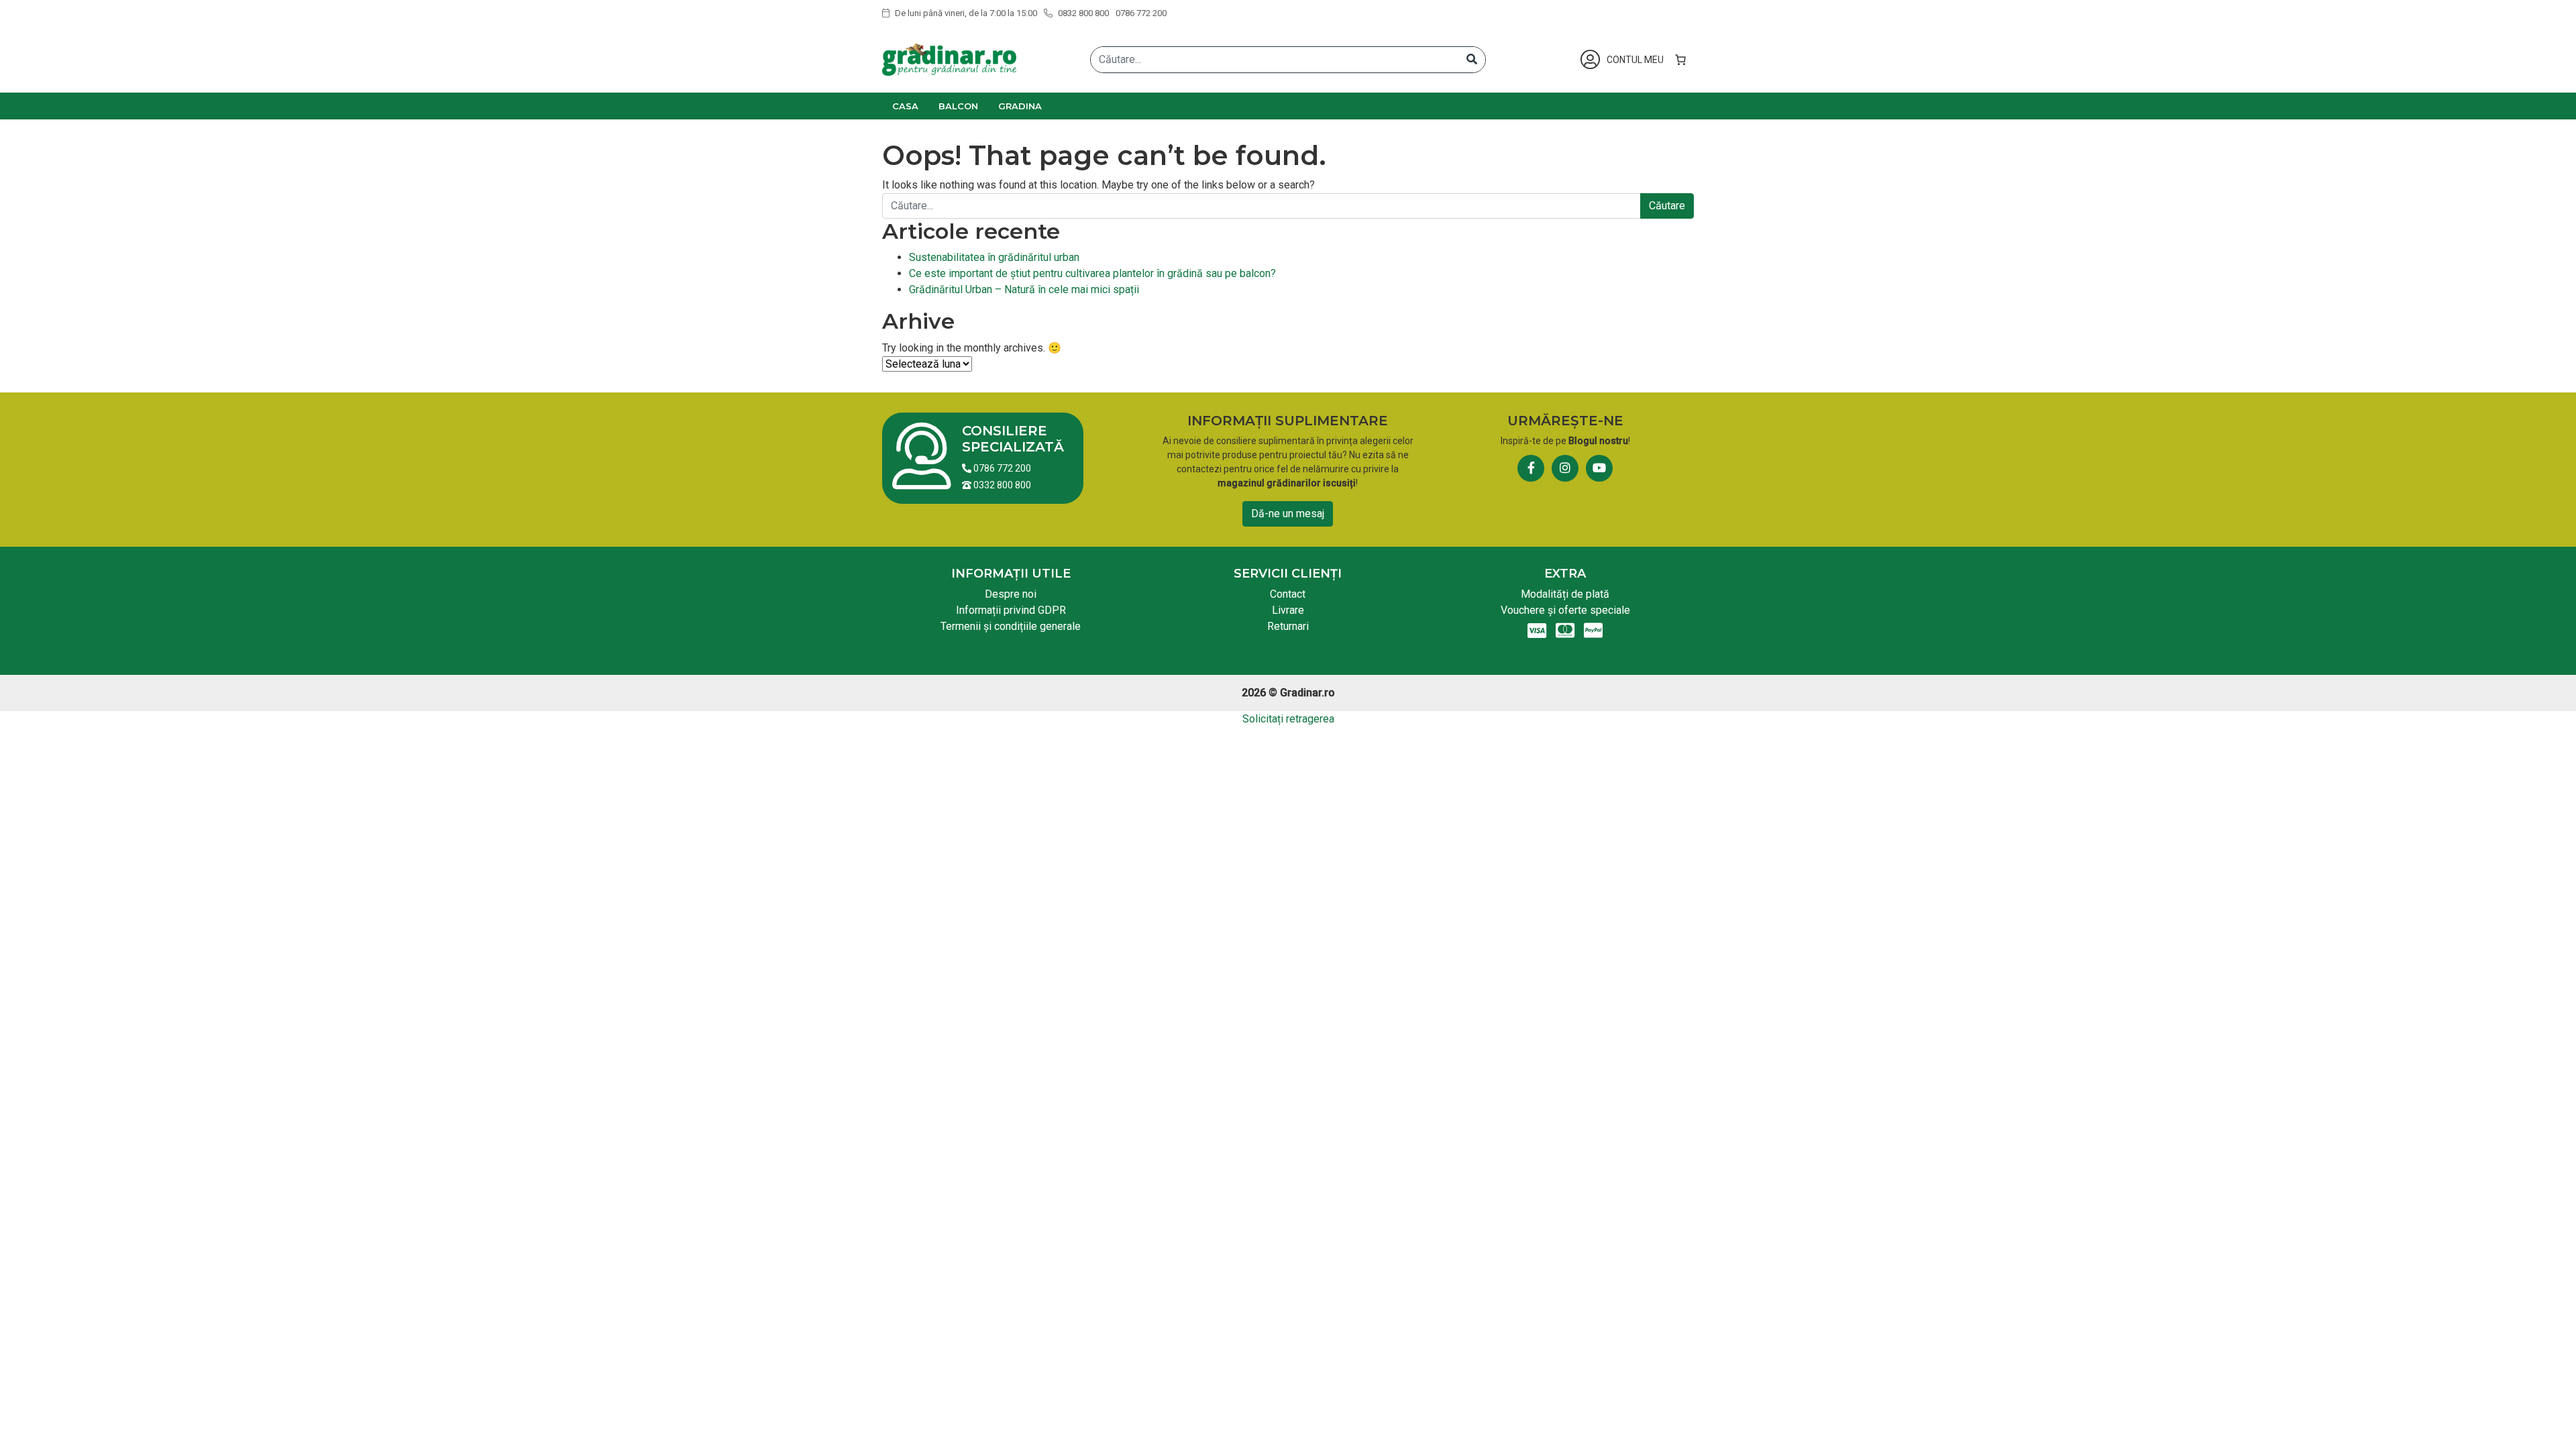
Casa (905, 106)
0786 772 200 (1141, 13)
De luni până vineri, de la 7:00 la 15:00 (965, 13)
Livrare (1288, 610)
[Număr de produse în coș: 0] (1680, 60)
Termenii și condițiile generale (1011, 626)
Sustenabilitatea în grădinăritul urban (994, 257)
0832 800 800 (1082, 13)
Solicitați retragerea (1288, 719)
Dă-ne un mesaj (1288, 514)
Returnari (1288, 626)
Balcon (958, 106)
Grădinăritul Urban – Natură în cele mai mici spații (1024, 289)
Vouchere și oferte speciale (1565, 610)
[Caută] (1472, 60)
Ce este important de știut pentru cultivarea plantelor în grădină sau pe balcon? (1092, 273)
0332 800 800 (1001, 485)
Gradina (1020, 106)
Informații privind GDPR (1011, 610)
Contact (1288, 594)
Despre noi (1011, 594)
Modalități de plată (1565, 594)
